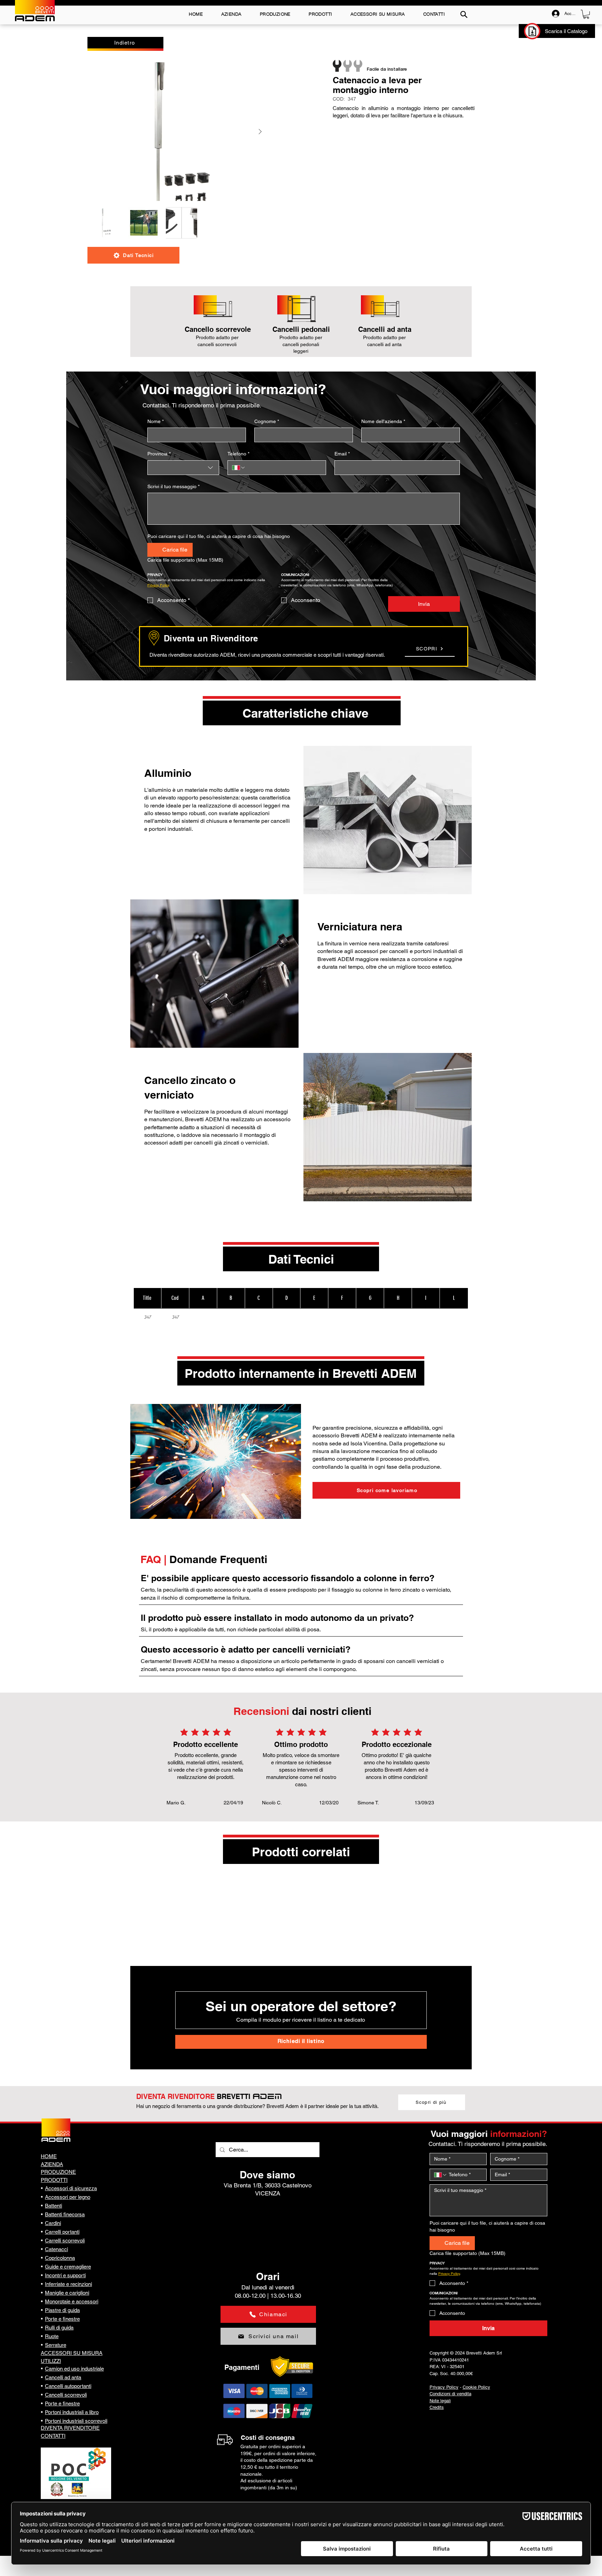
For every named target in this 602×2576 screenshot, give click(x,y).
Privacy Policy (444, 2387)
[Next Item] (260, 132)
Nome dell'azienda (383, 421)
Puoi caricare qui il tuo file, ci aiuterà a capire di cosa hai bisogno (219, 536)
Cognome (267, 421)
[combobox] (183, 468)
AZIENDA (52, 2164)
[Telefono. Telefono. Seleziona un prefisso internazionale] (239, 468)
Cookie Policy (476, 2387)
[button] (586, 14)
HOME (49, 2156)
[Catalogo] (532, 31)
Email (342, 454)
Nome (156, 421)
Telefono (238, 454)
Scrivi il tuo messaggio (173, 486)
